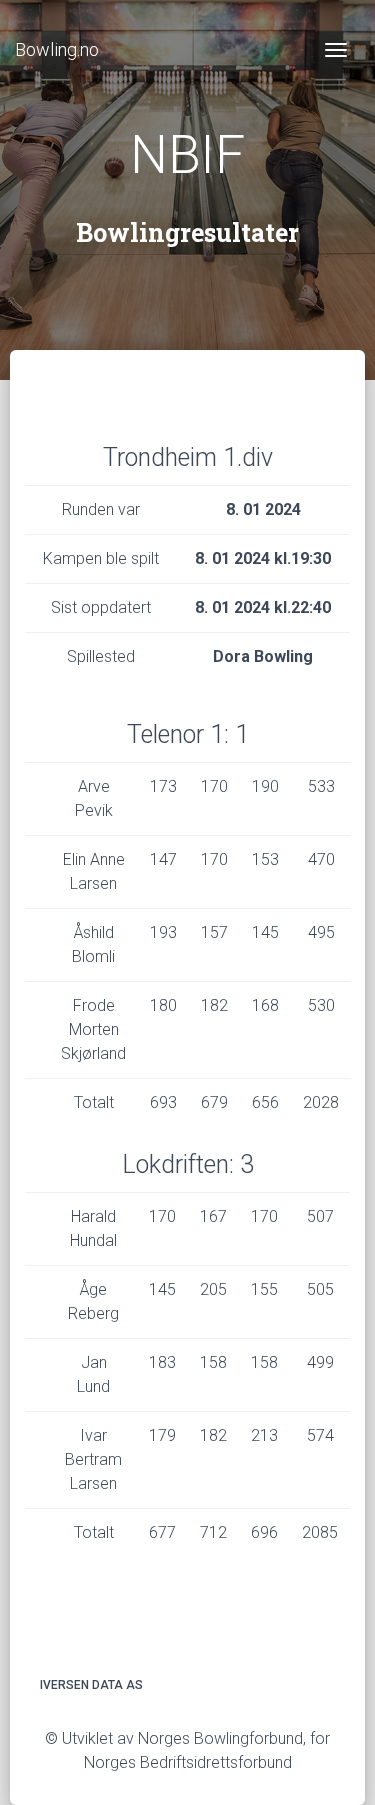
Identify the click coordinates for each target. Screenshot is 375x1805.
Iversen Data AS (91, 1685)
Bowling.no (57, 49)
